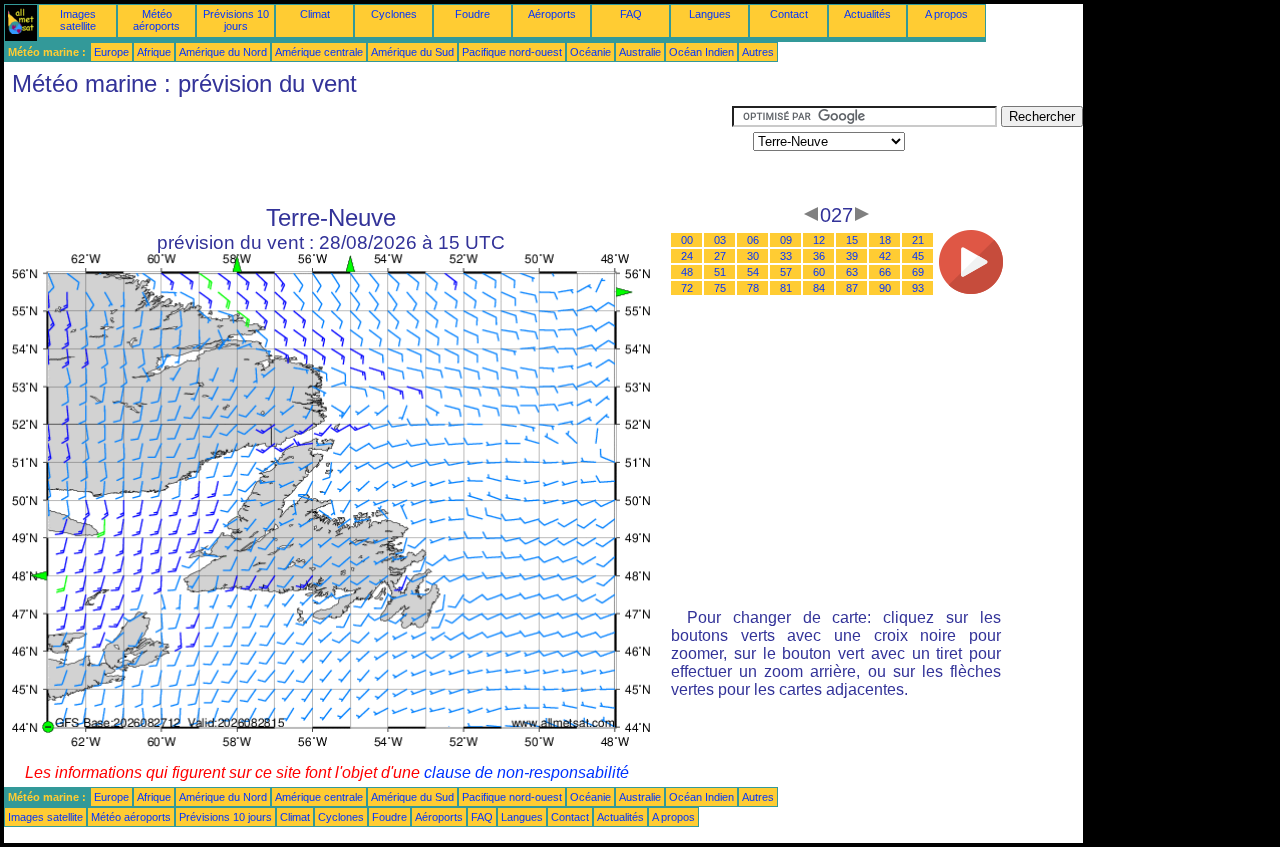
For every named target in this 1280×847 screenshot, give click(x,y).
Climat (315, 14)
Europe (111, 52)
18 (885, 240)
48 (687, 272)
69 (918, 272)
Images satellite (78, 20)
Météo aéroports (156, 20)
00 (687, 240)
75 (720, 288)
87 (852, 288)
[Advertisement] (368, 151)
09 (786, 240)
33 (786, 256)
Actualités (867, 14)
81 (786, 288)
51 (720, 272)
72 (687, 288)
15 (852, 240)
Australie (640, 52)
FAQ (631, 14)
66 (885, 272)
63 (852, 272)
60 (819, 272)
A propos (946, 14)
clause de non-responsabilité (526, 772)
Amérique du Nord (223, 52)
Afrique (154, 52)
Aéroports (552, 14)
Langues (710, 14)
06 (753, 240)
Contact (789, 14)
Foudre (472, 14)
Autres (758, 52)
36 (819, 256)
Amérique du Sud (412, 52)
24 (687, 256)
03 (720, 240)
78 (753, 288)
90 (885, 288)
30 (753, 256)
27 (720, 256)
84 (819, 288)
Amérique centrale (319, 52)
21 (918, 240)
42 (885, 256)
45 (918, 256)
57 (786, 272)
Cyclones (394, 14)
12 (819, 240)
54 (753, 272)
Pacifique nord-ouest (512, 52)
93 (918, 288)
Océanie (590, 52)
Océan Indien (701, 52)
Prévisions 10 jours (236, 20)
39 (852, 256)
